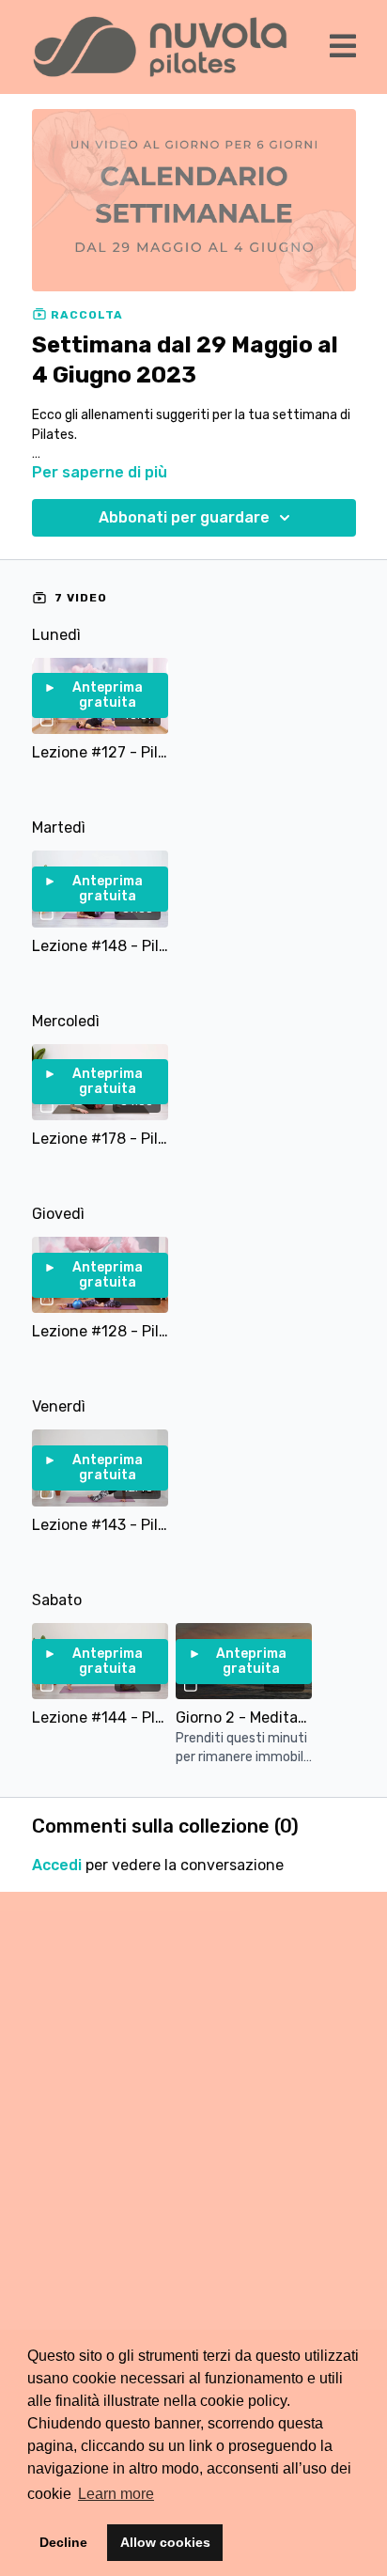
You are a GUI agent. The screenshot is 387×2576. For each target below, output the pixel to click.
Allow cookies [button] (165, 2542)
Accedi (57, 1865)
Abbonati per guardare (184, 517)
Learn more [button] (116, 2494)
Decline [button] (63, 2542)
